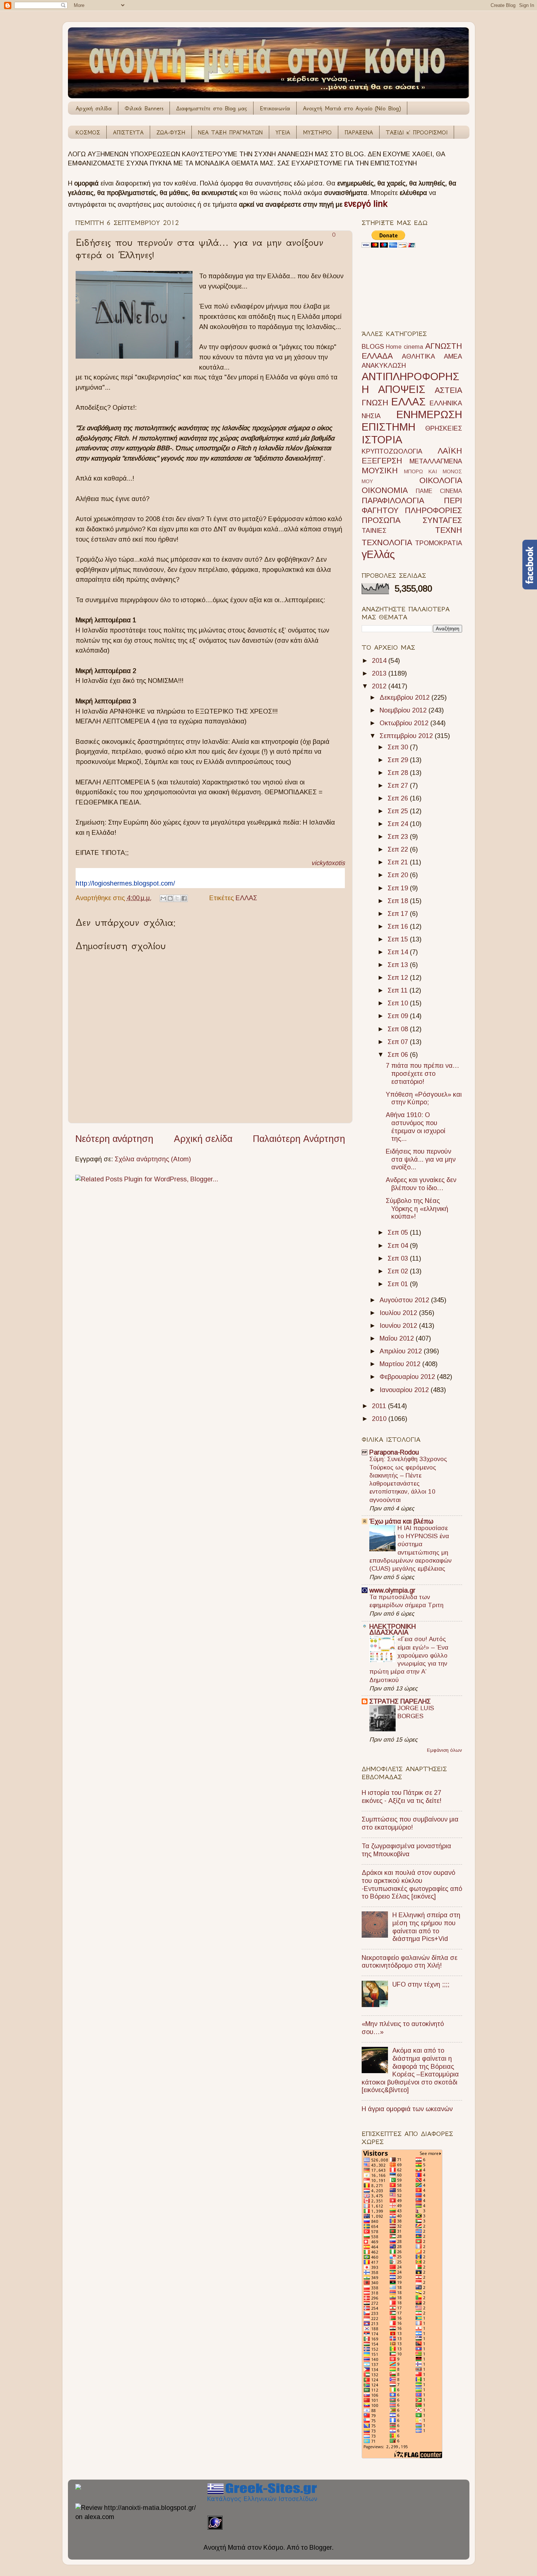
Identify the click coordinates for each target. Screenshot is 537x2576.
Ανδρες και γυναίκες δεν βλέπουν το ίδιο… (421, 1184)
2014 (380, 661)
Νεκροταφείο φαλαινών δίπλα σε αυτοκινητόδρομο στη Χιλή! (410, 1962)
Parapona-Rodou (394, 1452)
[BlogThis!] (170, 898)
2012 (380, 686)
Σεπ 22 (399, 849)
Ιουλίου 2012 (399, 1313)
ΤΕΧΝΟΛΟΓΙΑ (387, 542)
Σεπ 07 (399, 1042)
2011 (380, 1406)
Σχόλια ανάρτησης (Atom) (153, 1159)
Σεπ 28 (399, 773)
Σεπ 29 (399, 760)
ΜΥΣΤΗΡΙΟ (317, 132)
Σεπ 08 (399, 1029)
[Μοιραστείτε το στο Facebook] (184, 898)
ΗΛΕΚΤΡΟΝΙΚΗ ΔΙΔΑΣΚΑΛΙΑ (393, 1629)
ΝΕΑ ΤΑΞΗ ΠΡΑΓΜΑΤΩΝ (230, 132)
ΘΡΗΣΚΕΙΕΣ (444, 428)
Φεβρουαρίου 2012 (408, 1377)
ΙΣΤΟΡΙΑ (382, 440)
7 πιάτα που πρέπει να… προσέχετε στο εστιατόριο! (422, 1073)
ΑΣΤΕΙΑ (448, 390)
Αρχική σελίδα (94, 108)
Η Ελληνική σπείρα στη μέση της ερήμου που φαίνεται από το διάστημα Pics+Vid (426, 1927)
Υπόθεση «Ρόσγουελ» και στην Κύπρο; (424, 1098)
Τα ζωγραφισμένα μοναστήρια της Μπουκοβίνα (406, 1850)
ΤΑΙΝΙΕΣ (374, 531)
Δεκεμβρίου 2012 (405, 697)
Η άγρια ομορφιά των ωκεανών (407, 2109)
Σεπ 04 (399, 1246)
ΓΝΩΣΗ (375, 403)
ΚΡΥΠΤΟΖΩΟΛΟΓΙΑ (392, 451)
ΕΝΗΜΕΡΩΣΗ (429, 414)
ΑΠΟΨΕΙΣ (402, 389)
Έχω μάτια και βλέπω (401, 1521)
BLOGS (373, 347)
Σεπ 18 (399, 901)
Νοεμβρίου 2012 (404, 710)
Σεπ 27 (399, 786)
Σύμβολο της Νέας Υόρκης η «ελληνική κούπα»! (417, 1209)
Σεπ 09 (399, 1016)
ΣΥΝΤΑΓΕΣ (442, 520)
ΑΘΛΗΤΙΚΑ (418, 356)
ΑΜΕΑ (453, 356)
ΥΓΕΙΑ (283, 132)
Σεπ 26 (399, 798)
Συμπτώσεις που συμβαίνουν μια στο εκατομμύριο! (410, 1823)
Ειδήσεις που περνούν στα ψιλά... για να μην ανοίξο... (421, 1159)
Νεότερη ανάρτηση (114, 1139)
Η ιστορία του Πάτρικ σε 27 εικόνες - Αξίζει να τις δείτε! (401, 1797)
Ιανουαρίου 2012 (405, 1390)
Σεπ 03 (399, 1258)
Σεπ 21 (399, 862)
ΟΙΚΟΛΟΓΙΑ (441, 480)
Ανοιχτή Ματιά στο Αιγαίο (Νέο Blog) (352, 108)
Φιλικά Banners (144, 108)
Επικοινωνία (275, 108)
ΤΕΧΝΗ (449, 530)
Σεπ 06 (399, 1055)
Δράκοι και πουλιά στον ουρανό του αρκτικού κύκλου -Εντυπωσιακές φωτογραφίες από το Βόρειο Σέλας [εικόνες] (412, 1885)
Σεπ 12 (399, 978)
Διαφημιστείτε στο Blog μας (212, 108)
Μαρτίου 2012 (401, 1364)
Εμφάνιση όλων (445, 1750)
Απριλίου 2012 (402, 1351)
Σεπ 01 (399, 1284)
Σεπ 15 (399, 939)
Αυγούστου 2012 (405, 1300)
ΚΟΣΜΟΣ (88, 132)
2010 (380, 1419)
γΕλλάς (378, 554)
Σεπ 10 (399, 1003)
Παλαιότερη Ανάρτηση (299, 1139)
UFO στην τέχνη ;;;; (421, 1984)
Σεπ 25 (399, 811)
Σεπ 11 (399, 990)
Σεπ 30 (399, 747)
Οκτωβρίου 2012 (405, 723)
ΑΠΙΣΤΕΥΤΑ (128, 132)
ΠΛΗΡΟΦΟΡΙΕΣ (433, 510)
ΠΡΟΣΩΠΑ (381, 520)
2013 (380, 673)
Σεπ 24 (399, 824)
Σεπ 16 (399, 926)
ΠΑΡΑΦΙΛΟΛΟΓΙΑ (393, 500)
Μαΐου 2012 (398, 1338)
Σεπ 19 (399, 888)
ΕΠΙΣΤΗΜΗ (389, 427)
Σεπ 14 (399, 952)
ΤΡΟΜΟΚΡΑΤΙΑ (439, 543)
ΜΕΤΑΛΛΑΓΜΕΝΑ (436, 461)
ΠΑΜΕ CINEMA (439, 491)
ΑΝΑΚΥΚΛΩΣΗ (384, 366)
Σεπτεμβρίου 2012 (407, 736)
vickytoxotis (328, 863)
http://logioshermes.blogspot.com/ (125, 883)
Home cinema (404, 347)
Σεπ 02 (399, 1271)
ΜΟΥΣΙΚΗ (380, 471)
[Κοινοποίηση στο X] (177, 898)
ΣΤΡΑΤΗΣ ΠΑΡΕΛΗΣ (400, 1701)
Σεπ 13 (399, 965)
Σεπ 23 (399, 837)
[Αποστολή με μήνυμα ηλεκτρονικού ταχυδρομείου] (163, 898)
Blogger (321, 2548)
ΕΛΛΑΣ (246, 898)
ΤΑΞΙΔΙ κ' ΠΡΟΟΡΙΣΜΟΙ (417, 132)
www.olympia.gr (392, 1590)
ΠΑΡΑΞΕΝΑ (359, 132)
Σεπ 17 (399, 914)
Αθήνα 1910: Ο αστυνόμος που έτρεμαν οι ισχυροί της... (416, 1127)
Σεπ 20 (399, 875)
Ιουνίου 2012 (399, 1326)
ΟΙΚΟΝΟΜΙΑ (385, 490)
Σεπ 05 (399, 1232)
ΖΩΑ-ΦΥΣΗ (171, 132)
